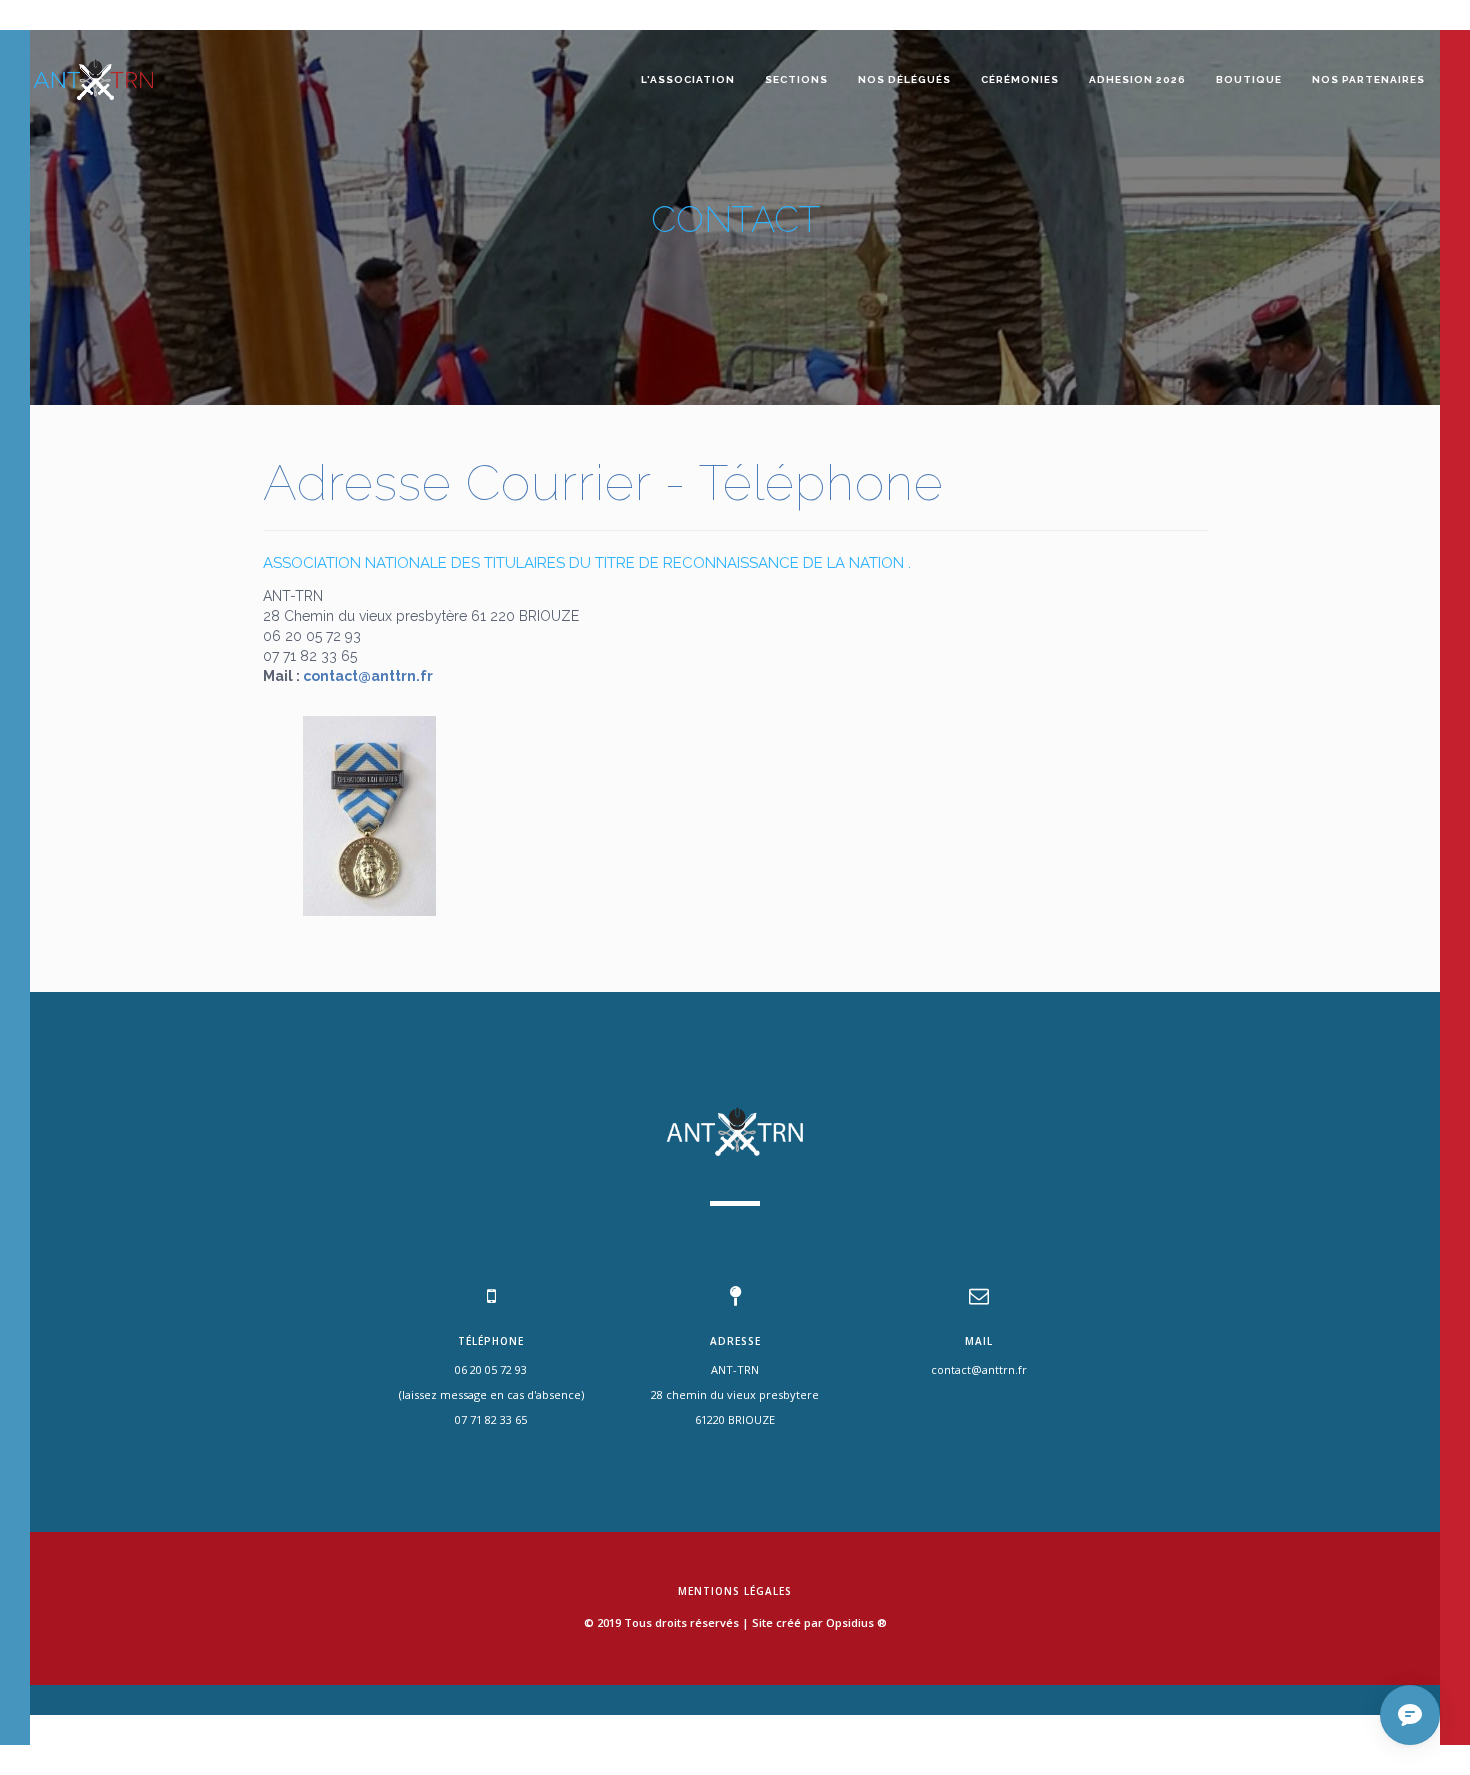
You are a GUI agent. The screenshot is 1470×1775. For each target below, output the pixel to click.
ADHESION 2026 (1137, 79)
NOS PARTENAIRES (1368, 79)
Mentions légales (735, 1591)
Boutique (1249, 79)
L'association (688, 79)
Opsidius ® (856, 1622)
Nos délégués (904, 79)
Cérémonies (1020, 79)
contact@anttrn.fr (368, 676)
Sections (796, 79)
